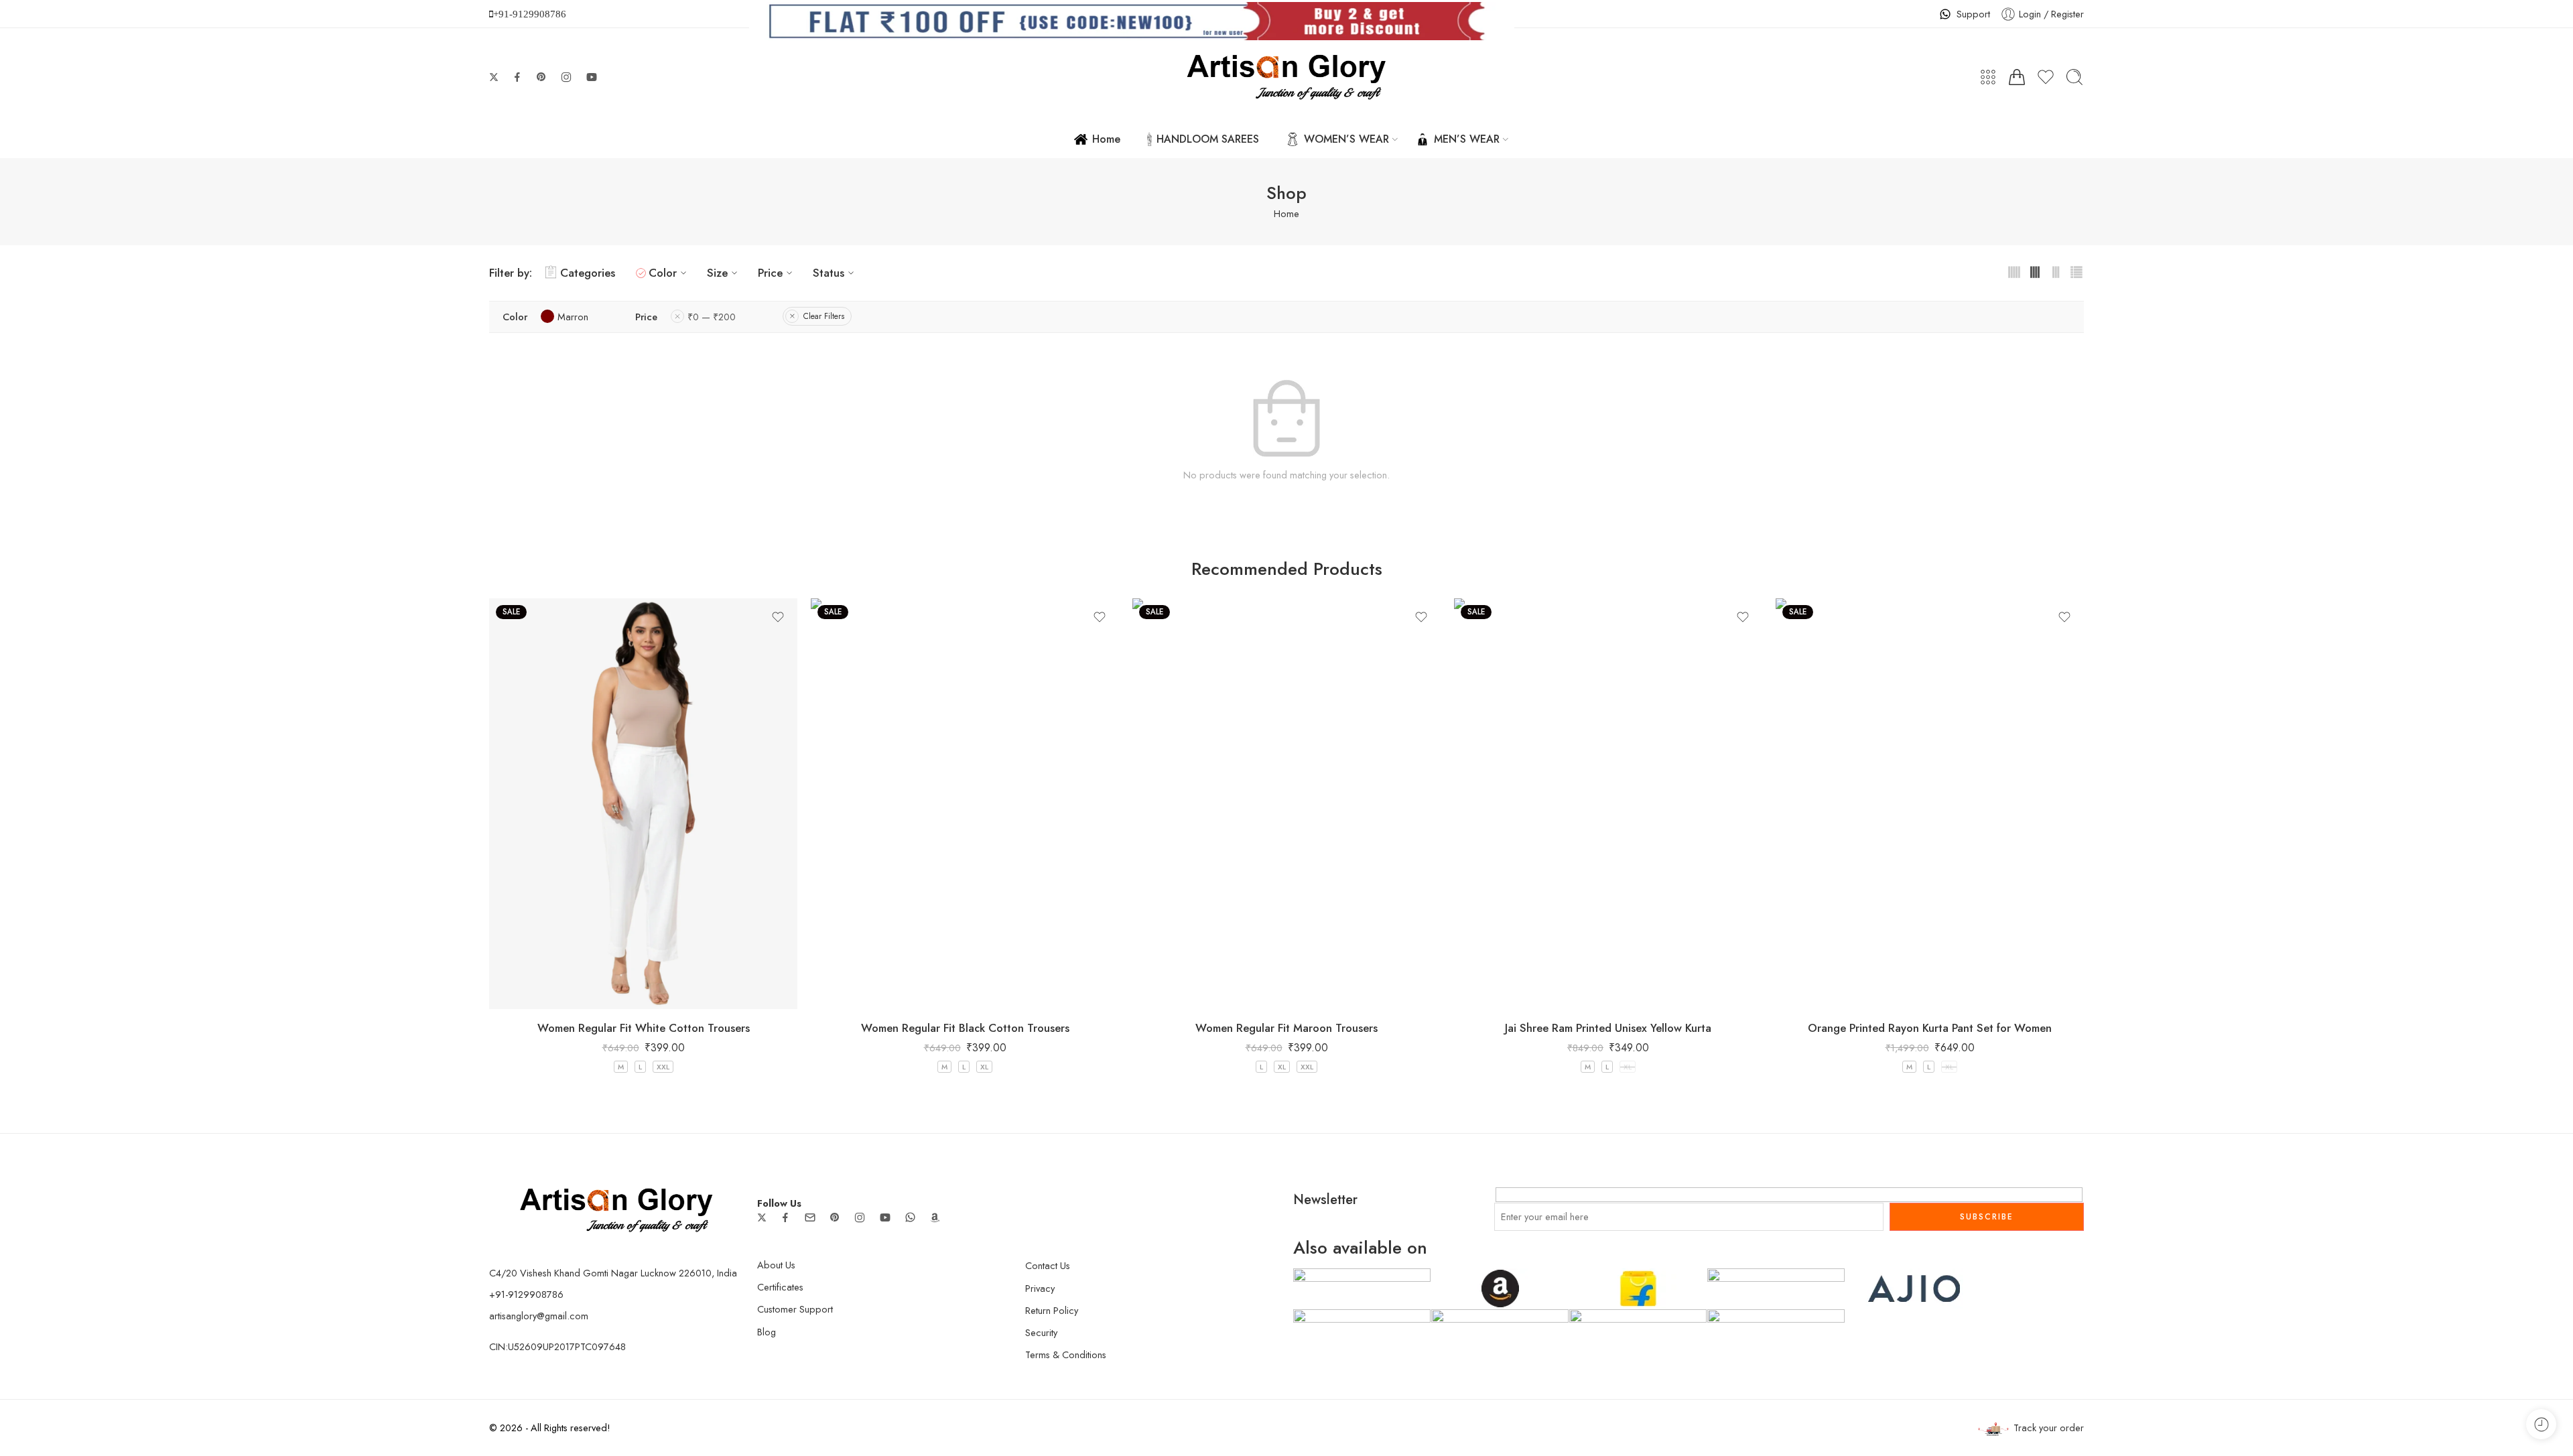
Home (1106, 139)
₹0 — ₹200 (712, 317)
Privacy (1040, 1288)
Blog (767, 1332)
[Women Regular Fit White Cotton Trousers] (643, 804)
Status (829, 273)
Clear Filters (824, 316)
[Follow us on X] (494, 77)
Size (717, 273)
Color (663, 273)
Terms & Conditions (1066, 1354)
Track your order (2049, 1428)
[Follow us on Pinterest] (541, 77)
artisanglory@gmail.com (539, 1316)
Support (1973, 14)
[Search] (2074, 77)
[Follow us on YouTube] (592, 77)
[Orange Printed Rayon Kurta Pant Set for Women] (1930, 804)
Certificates (780, 1287)
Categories (588, 273)
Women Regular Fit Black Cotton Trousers (965, 1028)
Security (1041, 1332)
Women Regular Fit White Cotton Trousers (644, 1028)
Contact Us (1048, 1265)
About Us (776, 1265)
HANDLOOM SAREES (1208, 139)
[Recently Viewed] (2541, 1424)
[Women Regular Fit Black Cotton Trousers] (965, 804)
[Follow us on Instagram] (566, 77)
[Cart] (2017, 77)
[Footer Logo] (616, 1209)
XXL (663, 1067)
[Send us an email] (810, 1217)
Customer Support (795, 1309)
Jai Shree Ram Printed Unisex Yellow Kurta (1608, 1028)
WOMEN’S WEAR (1346, 139)
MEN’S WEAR (1467, 139)
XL (984, 1067)
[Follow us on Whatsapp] (910, 1217)
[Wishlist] (778, 617)
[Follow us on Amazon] (935, 1217)
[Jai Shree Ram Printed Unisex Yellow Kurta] (1608, 804)
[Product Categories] (1988, 77)
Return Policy (1052, 1310)
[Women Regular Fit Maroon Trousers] (1286, 804)
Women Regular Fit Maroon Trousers (1286, 1028)
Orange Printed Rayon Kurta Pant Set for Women (1930, 1028)
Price (770, 273)
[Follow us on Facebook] (517, 77)
